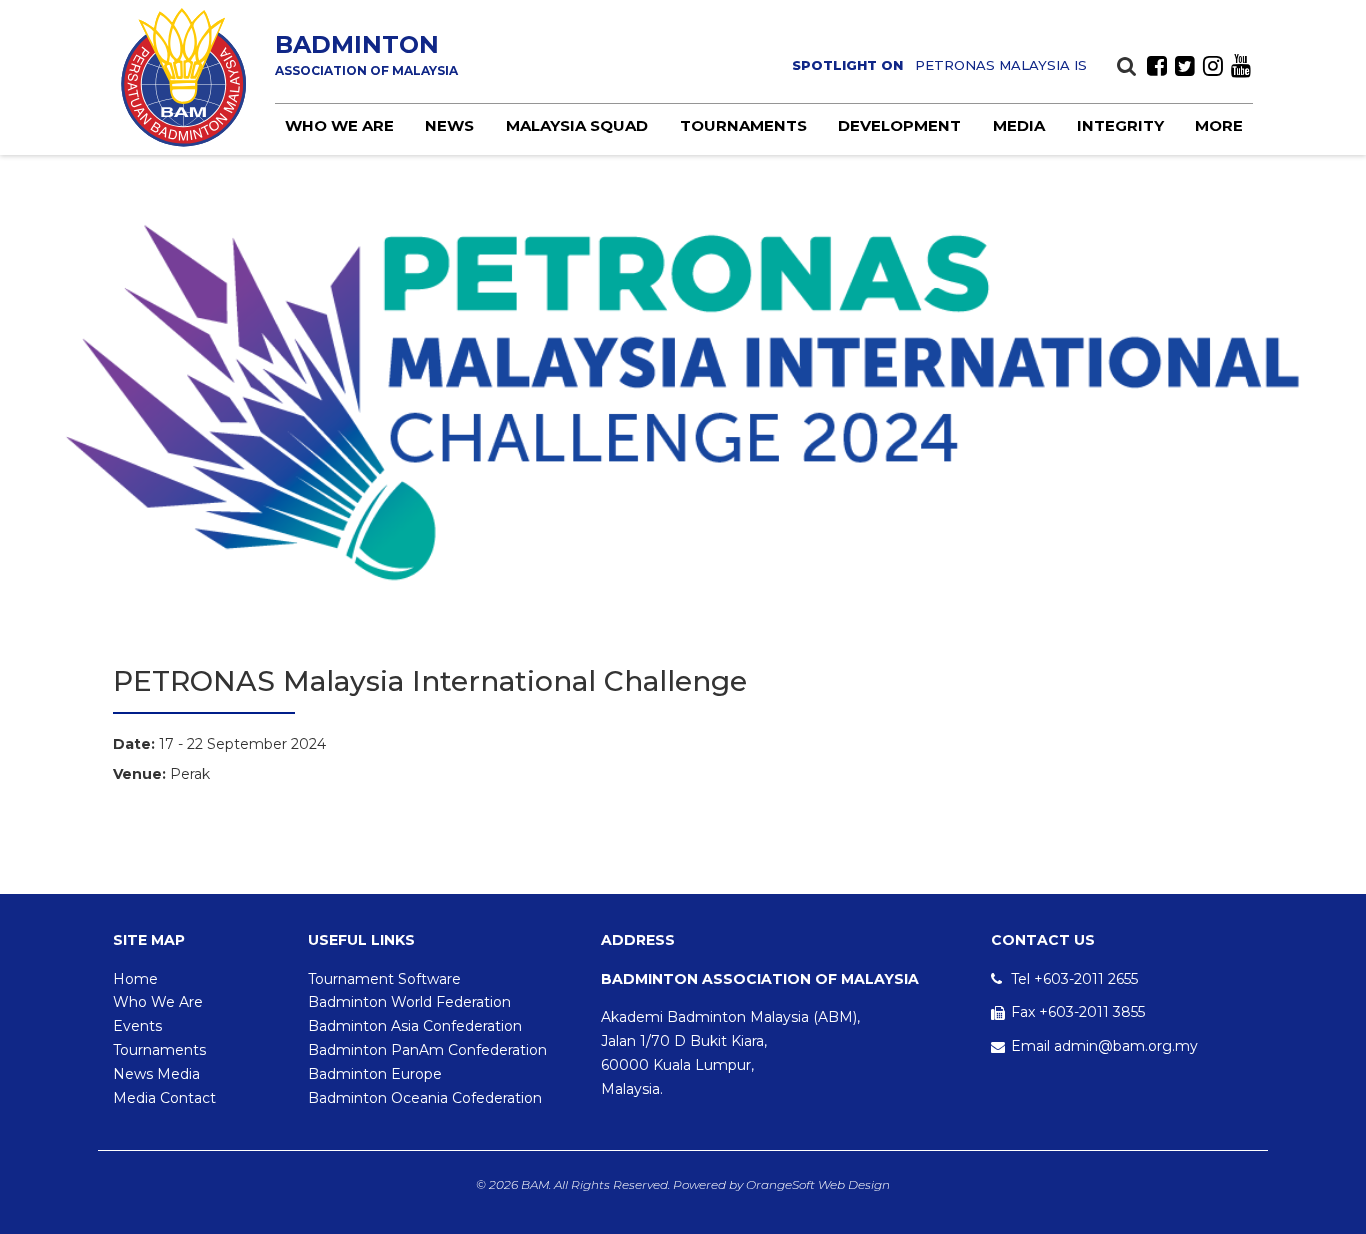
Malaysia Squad (577, 125)
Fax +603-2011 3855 (1078, 1012)
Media (1019, 125)
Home (135, 979)
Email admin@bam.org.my (1104, 1046)
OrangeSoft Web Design (818, 1184)
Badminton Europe (375, 1074)
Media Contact (164, 1098)
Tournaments (743, 125)
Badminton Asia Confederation (415, 1026)
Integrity (1120, 125)
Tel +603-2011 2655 (1074, 979)
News (449, 125)
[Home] (184, 77)
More (1219, 125)
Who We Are (158, 1002)
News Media (156, 1074)
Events (137, 1026)
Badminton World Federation (409, 1002)
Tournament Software (384, 979)
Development (899, 125)
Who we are (339, 125)
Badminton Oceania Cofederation (425, 1098)
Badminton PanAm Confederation (427, 1050)
